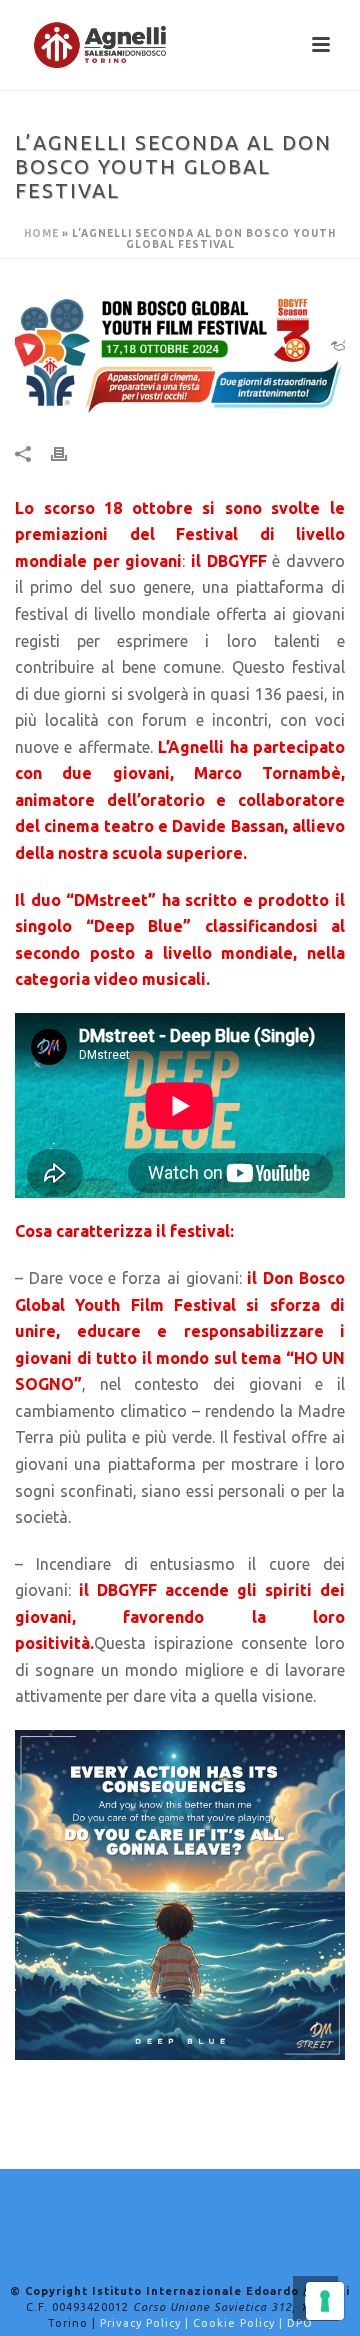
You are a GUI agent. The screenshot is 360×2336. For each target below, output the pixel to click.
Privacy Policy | (146, 2323)
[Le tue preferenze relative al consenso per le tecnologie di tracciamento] (325, 2301)
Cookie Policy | (240, 2323)
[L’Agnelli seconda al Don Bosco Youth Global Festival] (180, 353)
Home (41, 233)
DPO (300, 2323)
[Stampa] (69, 453)
